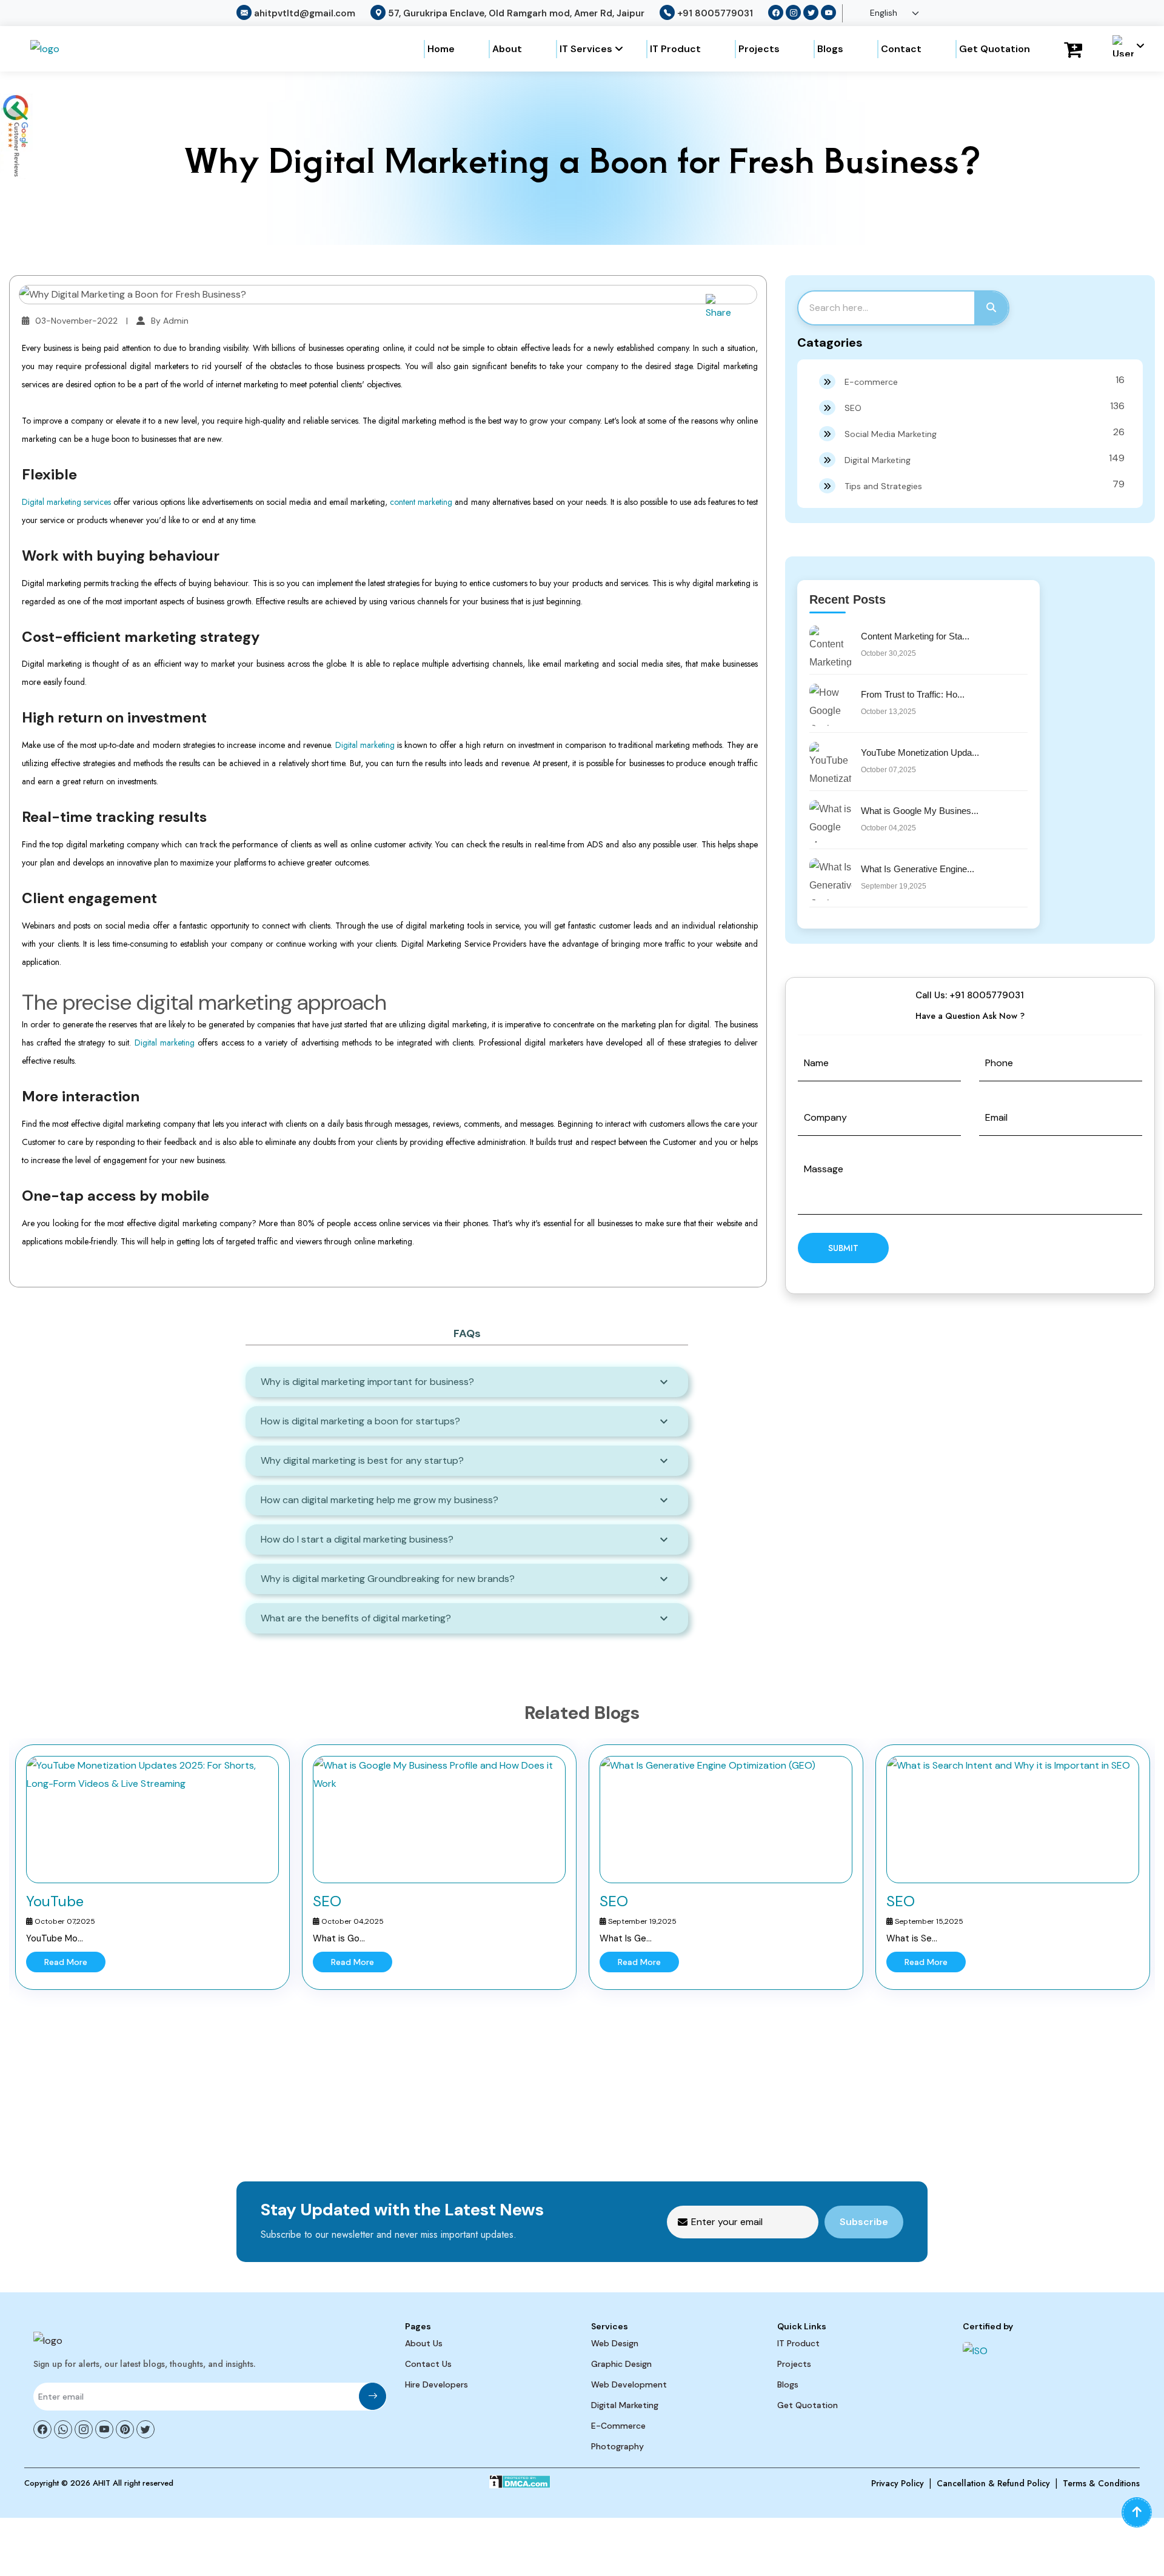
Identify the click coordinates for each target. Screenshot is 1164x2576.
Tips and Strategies (985, 485)
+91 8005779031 (715, 13)
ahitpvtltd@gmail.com (305, 13)
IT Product (675, 49)
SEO (985, 406)
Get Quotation (995, 49)
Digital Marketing (985, 459)
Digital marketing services (66, 502)
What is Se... (625, 1938)
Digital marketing (365, 745)
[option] (152, 1867)
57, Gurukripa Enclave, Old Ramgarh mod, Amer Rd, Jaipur (516, 13)
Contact (901, 49)
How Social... (912, 1938)
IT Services (586, 49)
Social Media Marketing (985, 432)
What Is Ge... (339, 1938)
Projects (759, 49)
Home (441, 49)
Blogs (830, 49)
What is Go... (52, 1938)
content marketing (421, 502)
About (507, 49)
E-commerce (985, 380)
